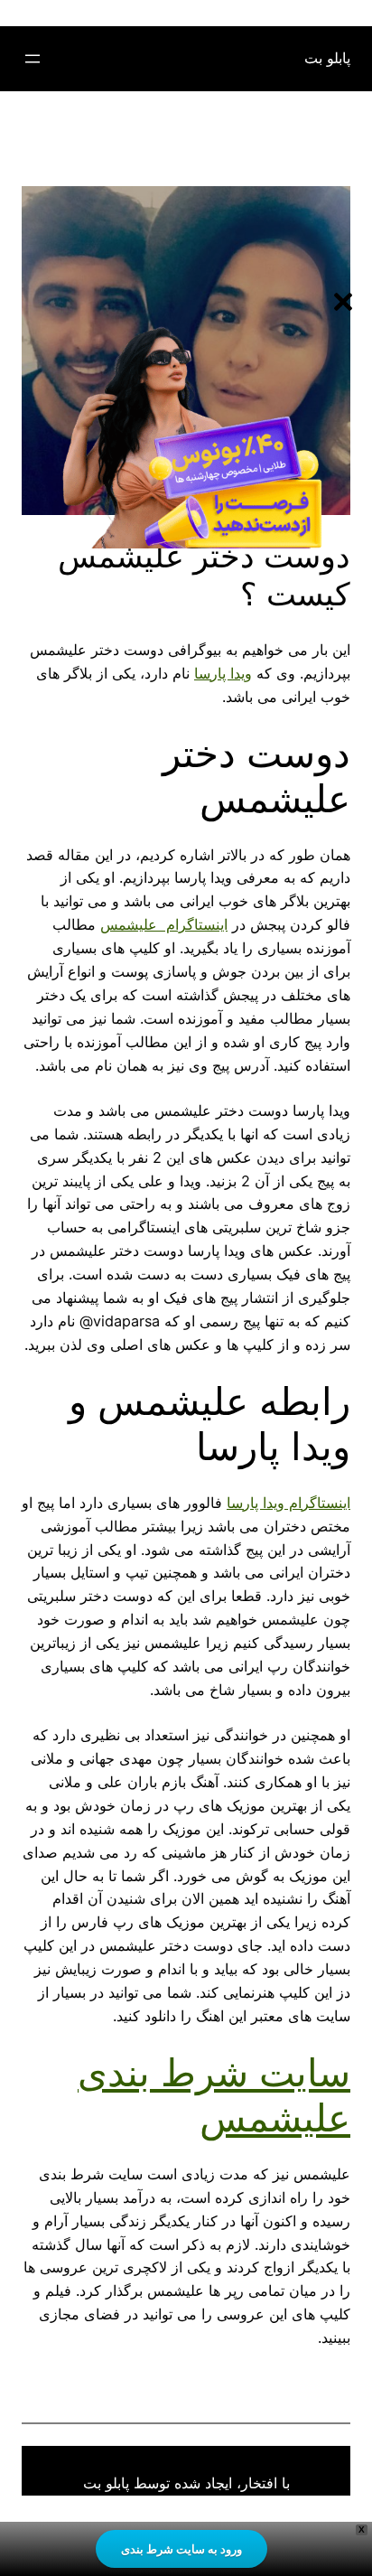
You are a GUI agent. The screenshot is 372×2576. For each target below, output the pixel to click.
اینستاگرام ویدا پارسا (288, 1503)
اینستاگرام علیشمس (164, 924)
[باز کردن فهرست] (33, 59)
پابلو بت (327, 58)
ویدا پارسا (223, 673)
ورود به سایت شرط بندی (181, 2549)
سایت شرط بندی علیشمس (214, 2095)
